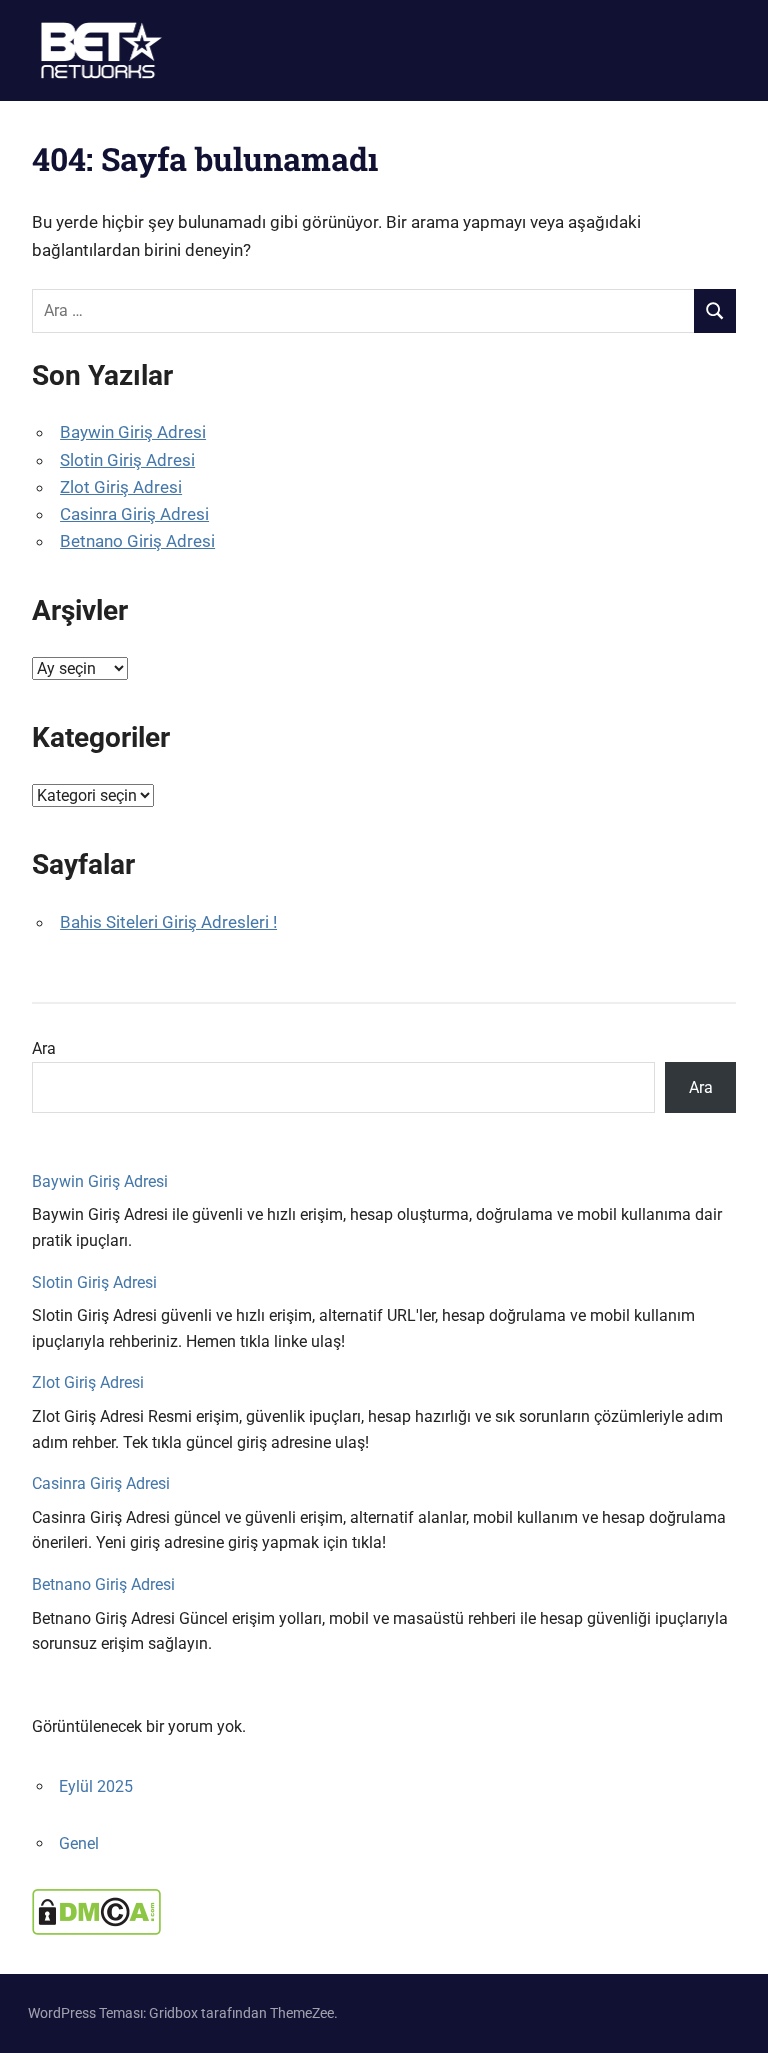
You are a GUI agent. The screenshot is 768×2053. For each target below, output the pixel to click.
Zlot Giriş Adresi (121, 487)
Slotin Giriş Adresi (127, 460)
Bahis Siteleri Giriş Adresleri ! (168, 922)
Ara (44, 1048)
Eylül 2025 (96, 1786)
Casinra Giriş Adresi (134, 514)
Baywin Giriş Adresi (133, 432)
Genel (79, 1843)
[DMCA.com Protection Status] (96, 1929)
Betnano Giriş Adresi (137, 541)
